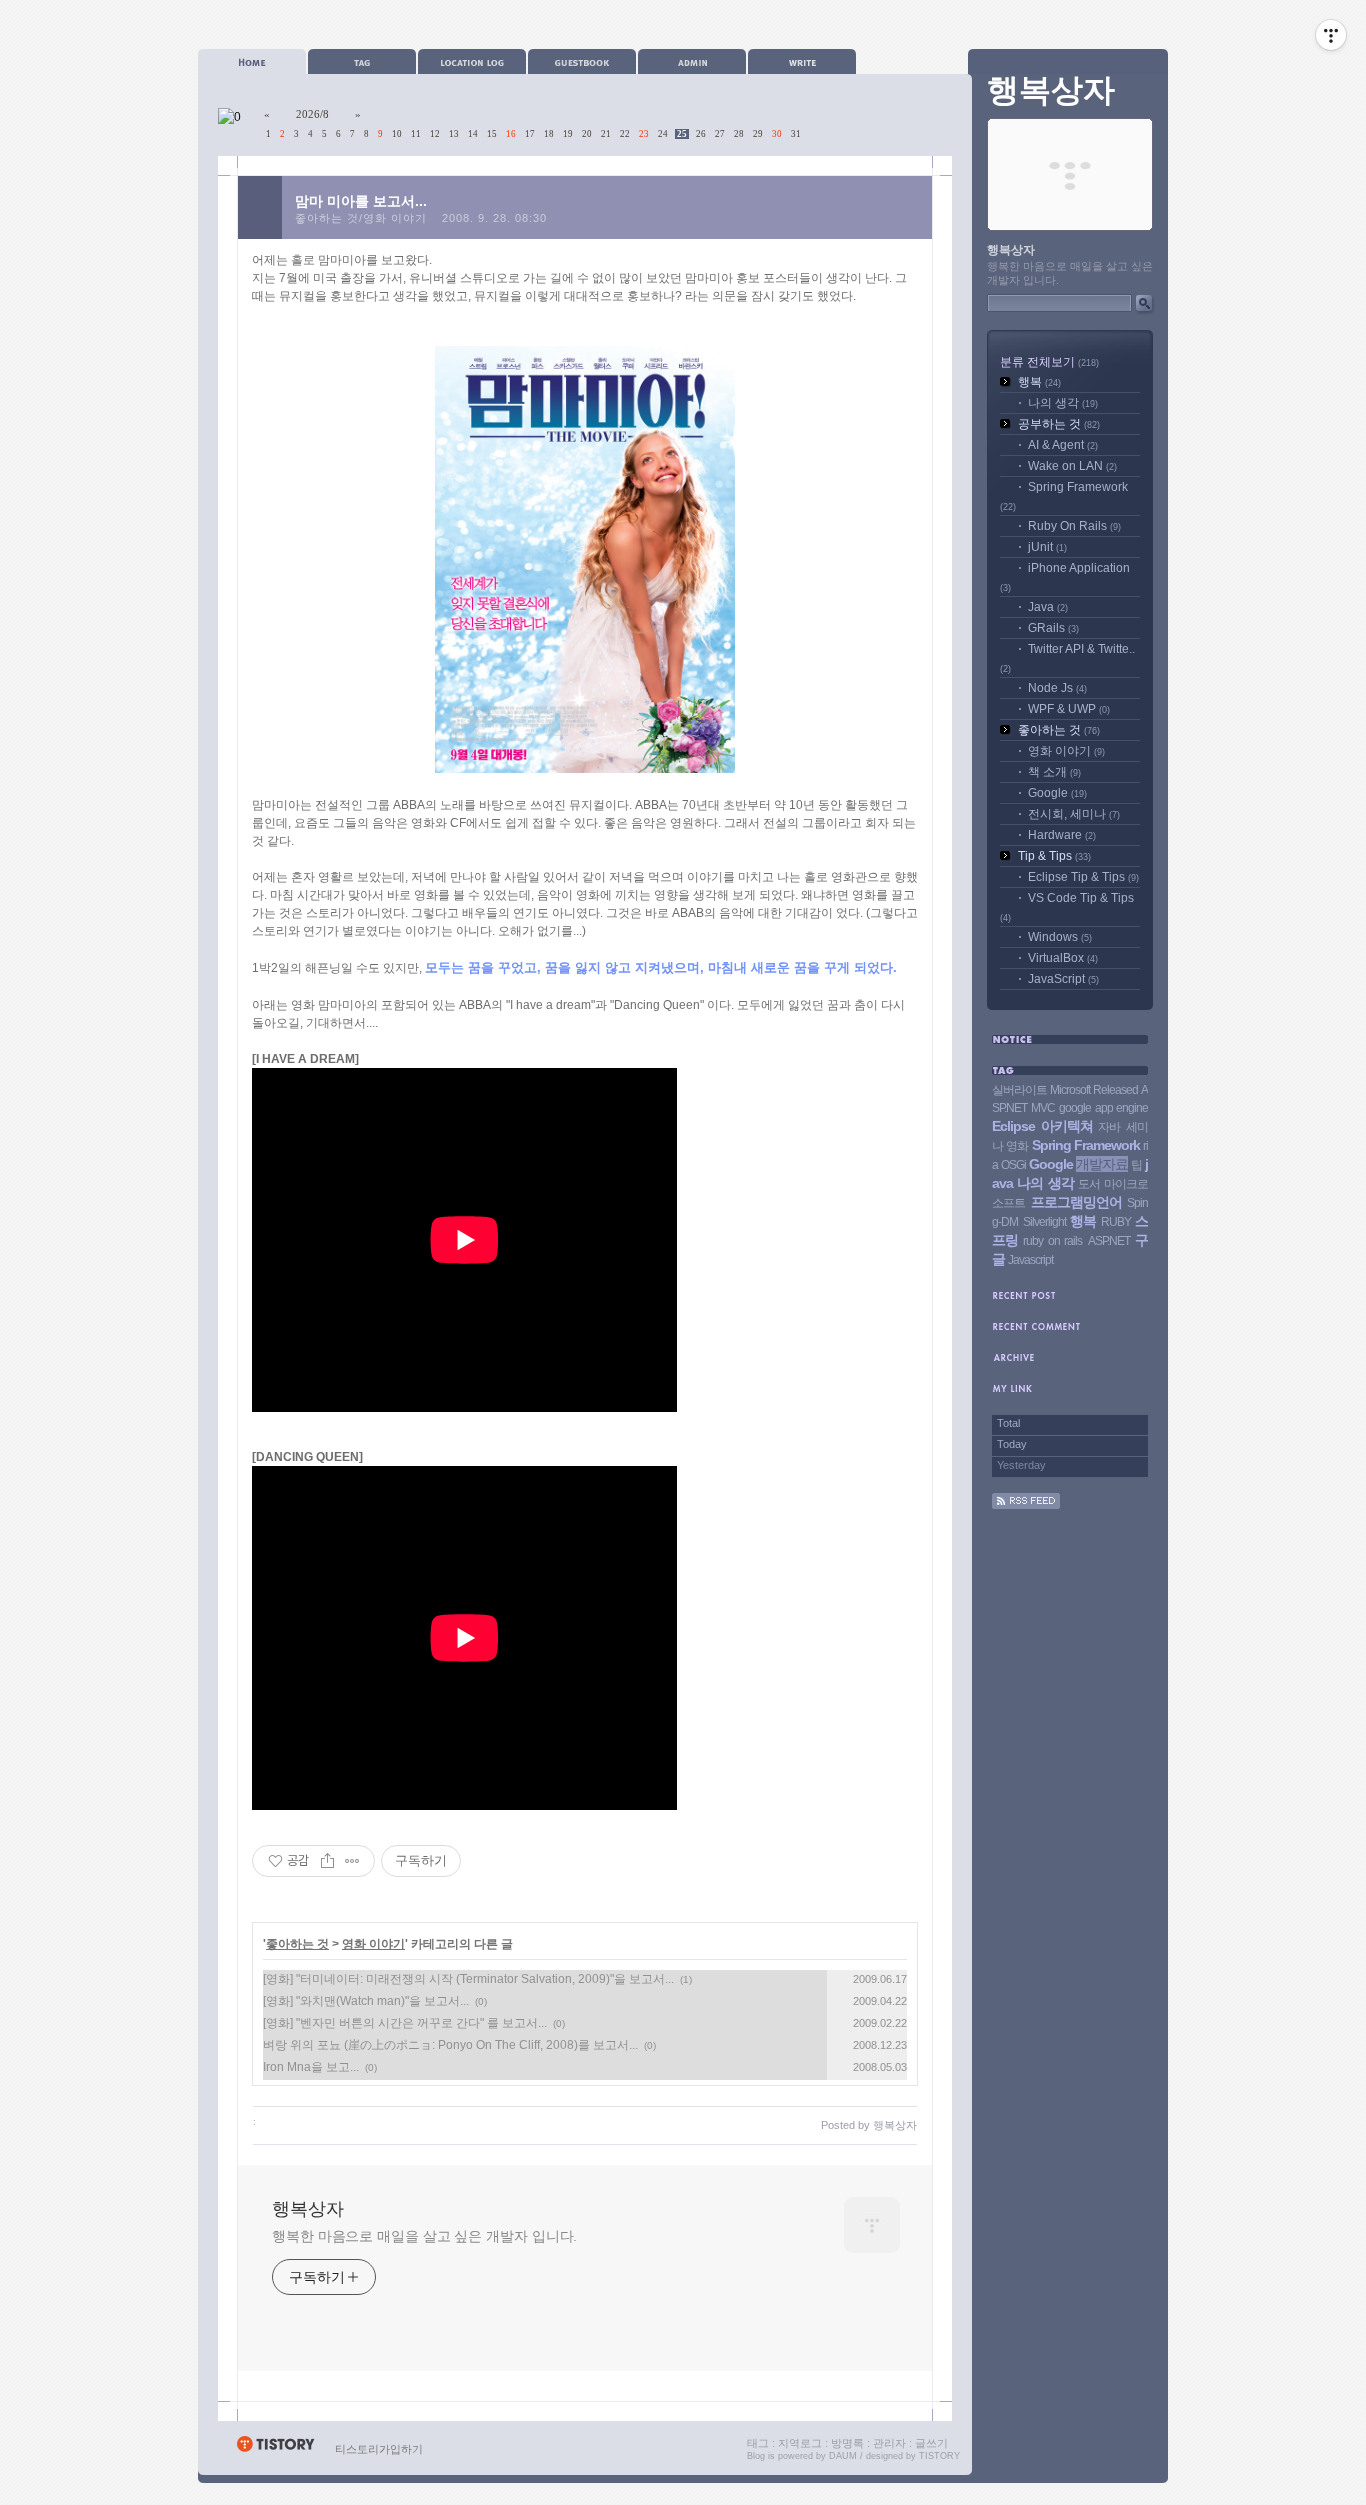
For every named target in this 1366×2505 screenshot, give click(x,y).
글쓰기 (931, 2443)
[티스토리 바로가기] (275, 2449)
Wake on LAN (1072, 466)
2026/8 (312, 114)
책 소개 (1054, 772)
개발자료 (1102, 1164)
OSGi (1013, 1165)
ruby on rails (1052, 1241)
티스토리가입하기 (379, 2449)
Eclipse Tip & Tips (1083, 877)
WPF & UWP (1069, 709)
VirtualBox (1063, 958)
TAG (362, 61)
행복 (1039, 382)
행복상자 (308, 2209)
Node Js (1057, 688)
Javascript (1030, 1260)
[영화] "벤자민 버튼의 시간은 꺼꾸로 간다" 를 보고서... (405, 2023)
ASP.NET (1109, 1241)
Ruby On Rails (1074, 526)
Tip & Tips (1054, 856)
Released (1115, 1090)
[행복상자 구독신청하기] (1026, 1505)
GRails (1053, 628)
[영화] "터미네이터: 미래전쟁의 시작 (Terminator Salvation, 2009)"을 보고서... (468, 1979)
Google (1057, 793)
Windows (1060, 937)
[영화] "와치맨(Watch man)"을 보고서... (366, 2001)
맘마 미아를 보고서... (361, 201)
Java (1048, 607)
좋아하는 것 (297, 1944)
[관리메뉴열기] (1331, 35)
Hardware (1062, 835)
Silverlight (1044, 1222)
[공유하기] (327, 1861)
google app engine (1103, 1108)
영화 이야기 (373, 1944)
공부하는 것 (1059, 424)
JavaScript (1063, 979)
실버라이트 (1019, 1090)
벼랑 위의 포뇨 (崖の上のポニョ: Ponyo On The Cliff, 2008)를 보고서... (450, 2045)
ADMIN (692, 61)
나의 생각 (1063, 403)
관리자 (889, 2443)
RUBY (1116, 1222)
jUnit (1047, 547)
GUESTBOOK (582, 61)
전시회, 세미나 (1074, 814)
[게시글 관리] (352, 1861)
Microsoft (1070, 1090)
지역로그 (800, 2443)
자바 (1109, 1127)
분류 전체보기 (1049, 362)
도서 (1089, 1184)
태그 (758, 2443)
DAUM (843, 2456)
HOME (252, 61)
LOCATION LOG (472, 61)
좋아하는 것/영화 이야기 (361, 218)
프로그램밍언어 (1076, 1202)
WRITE (802, 61)
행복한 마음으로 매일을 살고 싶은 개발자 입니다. (424, 2236)
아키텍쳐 (1067, 1126)
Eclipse (1013, 1126)
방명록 (847, 2443)
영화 (1017, 1146)
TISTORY (939, 2456)
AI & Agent (1063, 445)
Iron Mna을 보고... (311, 2067)
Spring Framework (1086, 1145)
